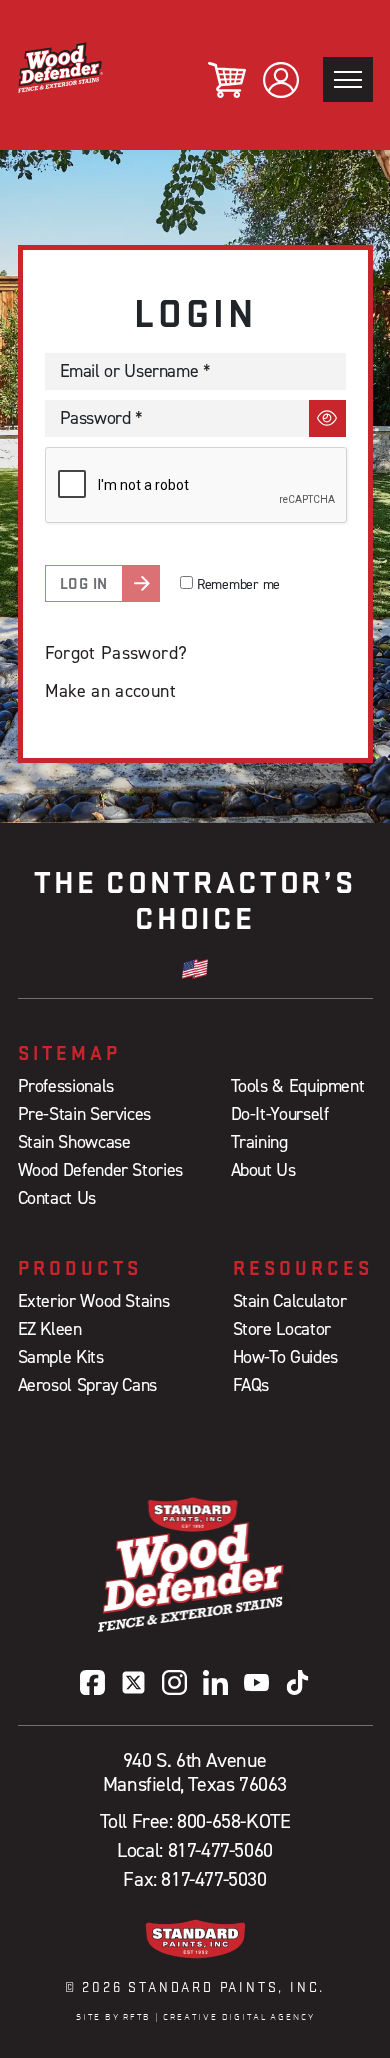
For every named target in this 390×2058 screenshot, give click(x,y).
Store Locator (282, 1328)
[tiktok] (297, 1682)
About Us (263, 1169)
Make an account (110, 690)
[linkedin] (215, 1682)
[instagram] (174, 1682)
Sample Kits (61, 1356)
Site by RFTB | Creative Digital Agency (195, 2017)
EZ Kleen (50, 1328)
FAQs (251, 1384)
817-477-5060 (220, 1850)
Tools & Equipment (298, 1085)
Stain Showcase (74, 1141)
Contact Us (57, 1197)
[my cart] (227, 80)
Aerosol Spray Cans (88, 1384)
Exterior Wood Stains (94, 1300)
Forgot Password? (116, 652)
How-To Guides (285, 1356)
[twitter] (133, 1682)
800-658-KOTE (233, 1821)
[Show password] (327, 418)
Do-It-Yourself (280, 1113)
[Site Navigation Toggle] (348, 79)
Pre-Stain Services (85, 1113)
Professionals (66, 1085)
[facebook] (92, 1682)
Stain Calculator (290, 1300)
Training (259, 1141)
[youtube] (256, 1682)
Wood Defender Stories (100, 1169)
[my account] (281, 80)
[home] (60, 67)
